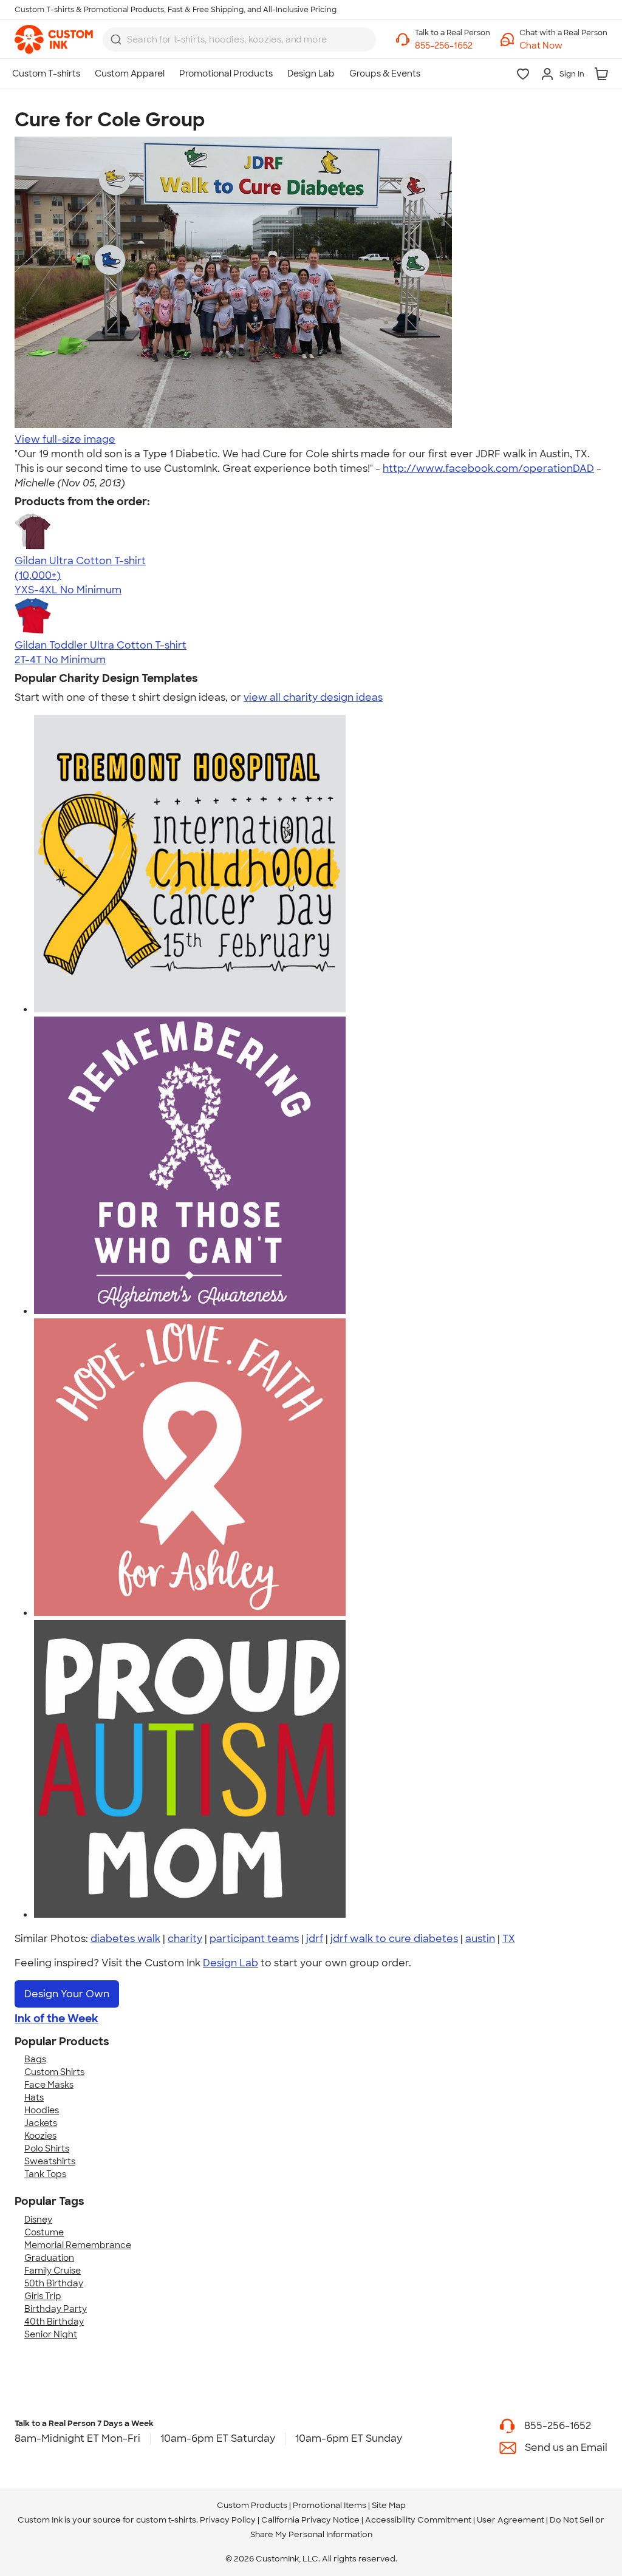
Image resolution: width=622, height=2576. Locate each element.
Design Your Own (67, 1994)
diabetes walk (125, 1939)
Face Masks (49, 2085)
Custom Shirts (54, 2072)
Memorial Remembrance (78, 2245)
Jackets (41, 2123)
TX (509, 1939)
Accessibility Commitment (418, 2520)
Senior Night (51, 2334)
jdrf (315, 1939)
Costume (44, 2232)
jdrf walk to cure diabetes (394, 1939)
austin (480, 1939)
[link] (54, 39)
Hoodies (42, 2110)
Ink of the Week (56, 2019)
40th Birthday (54, 2322)
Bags (35, 2059)
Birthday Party (56, 2309)
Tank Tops (45, 2174)
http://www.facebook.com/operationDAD (488, 469)
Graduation (49, 2258)
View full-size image (65, 439)
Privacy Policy (228, 2520)
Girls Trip (43, 2296)
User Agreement (511, 2520)
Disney (38, 2220)
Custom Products (252, 2505)
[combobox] (239, 39)
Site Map (389, 2505)
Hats (34, 2097)
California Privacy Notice (310, 2520)
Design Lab (231, 1963)
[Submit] (116, 39)
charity (185, 1939)
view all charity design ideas (313, 697)
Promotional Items (330, 2505)
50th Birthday (54, 2283)
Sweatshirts (50, 2161)
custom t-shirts (166, 2520)
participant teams (254, 1939)
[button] (563, 46)
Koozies (40, 2136)
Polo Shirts (47, 2148)
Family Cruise (53, 2271)
